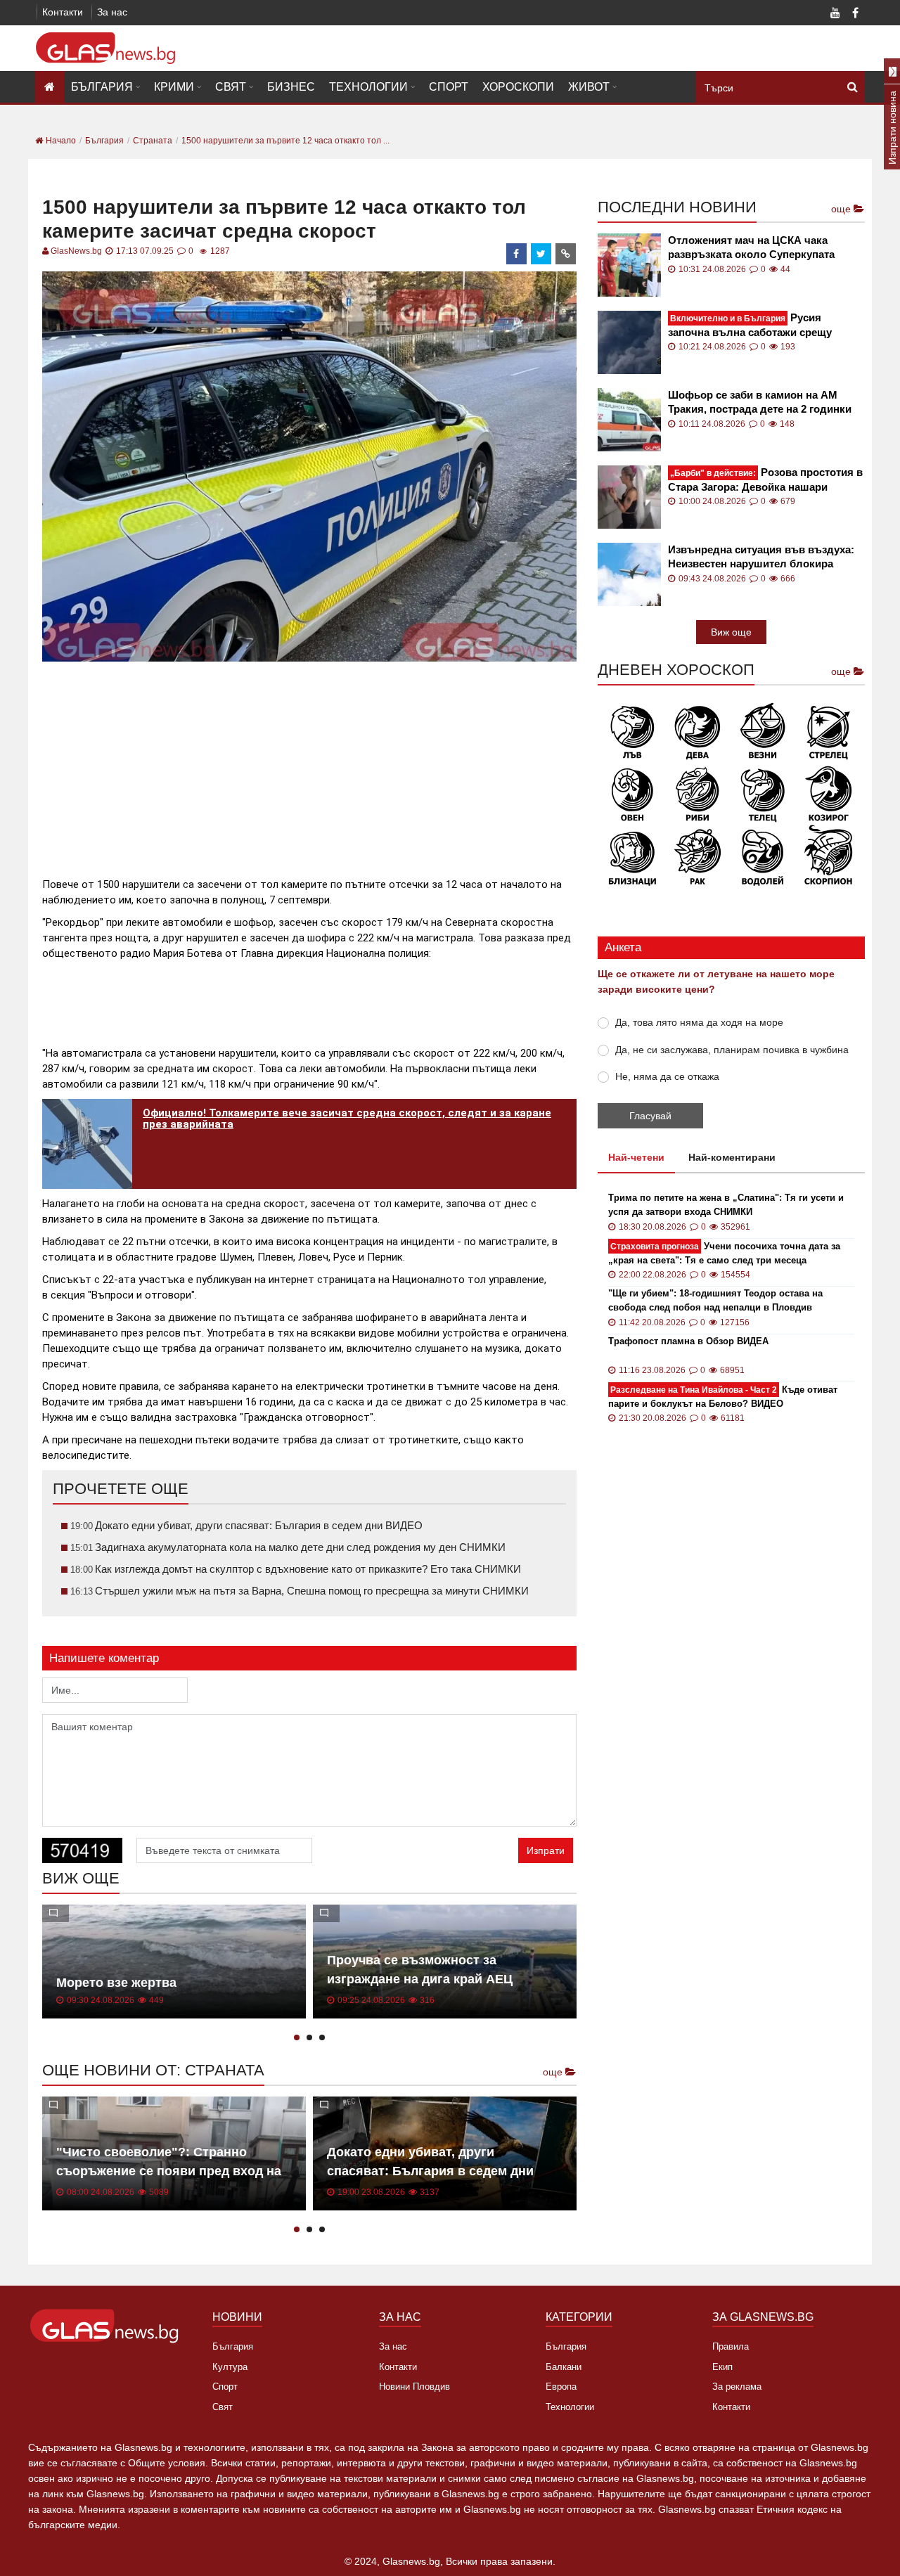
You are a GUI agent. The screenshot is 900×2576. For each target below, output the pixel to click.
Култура (230, 2367)
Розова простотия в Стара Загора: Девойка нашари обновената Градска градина (765, 480)
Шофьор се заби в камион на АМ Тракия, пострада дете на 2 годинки (760, 402)
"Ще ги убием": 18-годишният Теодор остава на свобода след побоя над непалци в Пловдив (715, 1300)
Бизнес (291, 87)
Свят (231, 87)
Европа (561, 2387)
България (102, 87)
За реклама (737, 2387)
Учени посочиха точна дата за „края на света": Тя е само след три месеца (724, 1253)
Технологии (368, 87)
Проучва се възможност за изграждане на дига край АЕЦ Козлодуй (420, 1979)
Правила (731, 2346)
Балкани (564, 2367)
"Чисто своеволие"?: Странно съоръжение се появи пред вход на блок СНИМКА (169, 2171)
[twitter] (541, 254)
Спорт (449, 87)
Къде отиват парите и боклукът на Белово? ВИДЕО (723, 1397)
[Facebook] (855, 14)
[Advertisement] (309, 764)
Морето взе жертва (116, 1983)
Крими (174, 87)
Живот (589, 87)
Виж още (731, 632)
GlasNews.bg (76, 251)
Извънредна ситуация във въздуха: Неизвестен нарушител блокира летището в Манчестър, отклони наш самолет (764, 557)
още (554, 2072)
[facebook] (517, 254)
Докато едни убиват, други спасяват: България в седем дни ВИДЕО (430, 2171)
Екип (722, 2367)
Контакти (63, 12)
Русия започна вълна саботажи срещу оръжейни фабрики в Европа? (750, 325)
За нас (112, 12)
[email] (566, 254)
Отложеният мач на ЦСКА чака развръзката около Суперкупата (751, 247)
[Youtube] (835, 14)
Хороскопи (518, 87)
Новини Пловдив (414, 2387)
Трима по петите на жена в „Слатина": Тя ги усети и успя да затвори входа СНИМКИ (726, 1205)
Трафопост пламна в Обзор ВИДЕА (688, 1341)
